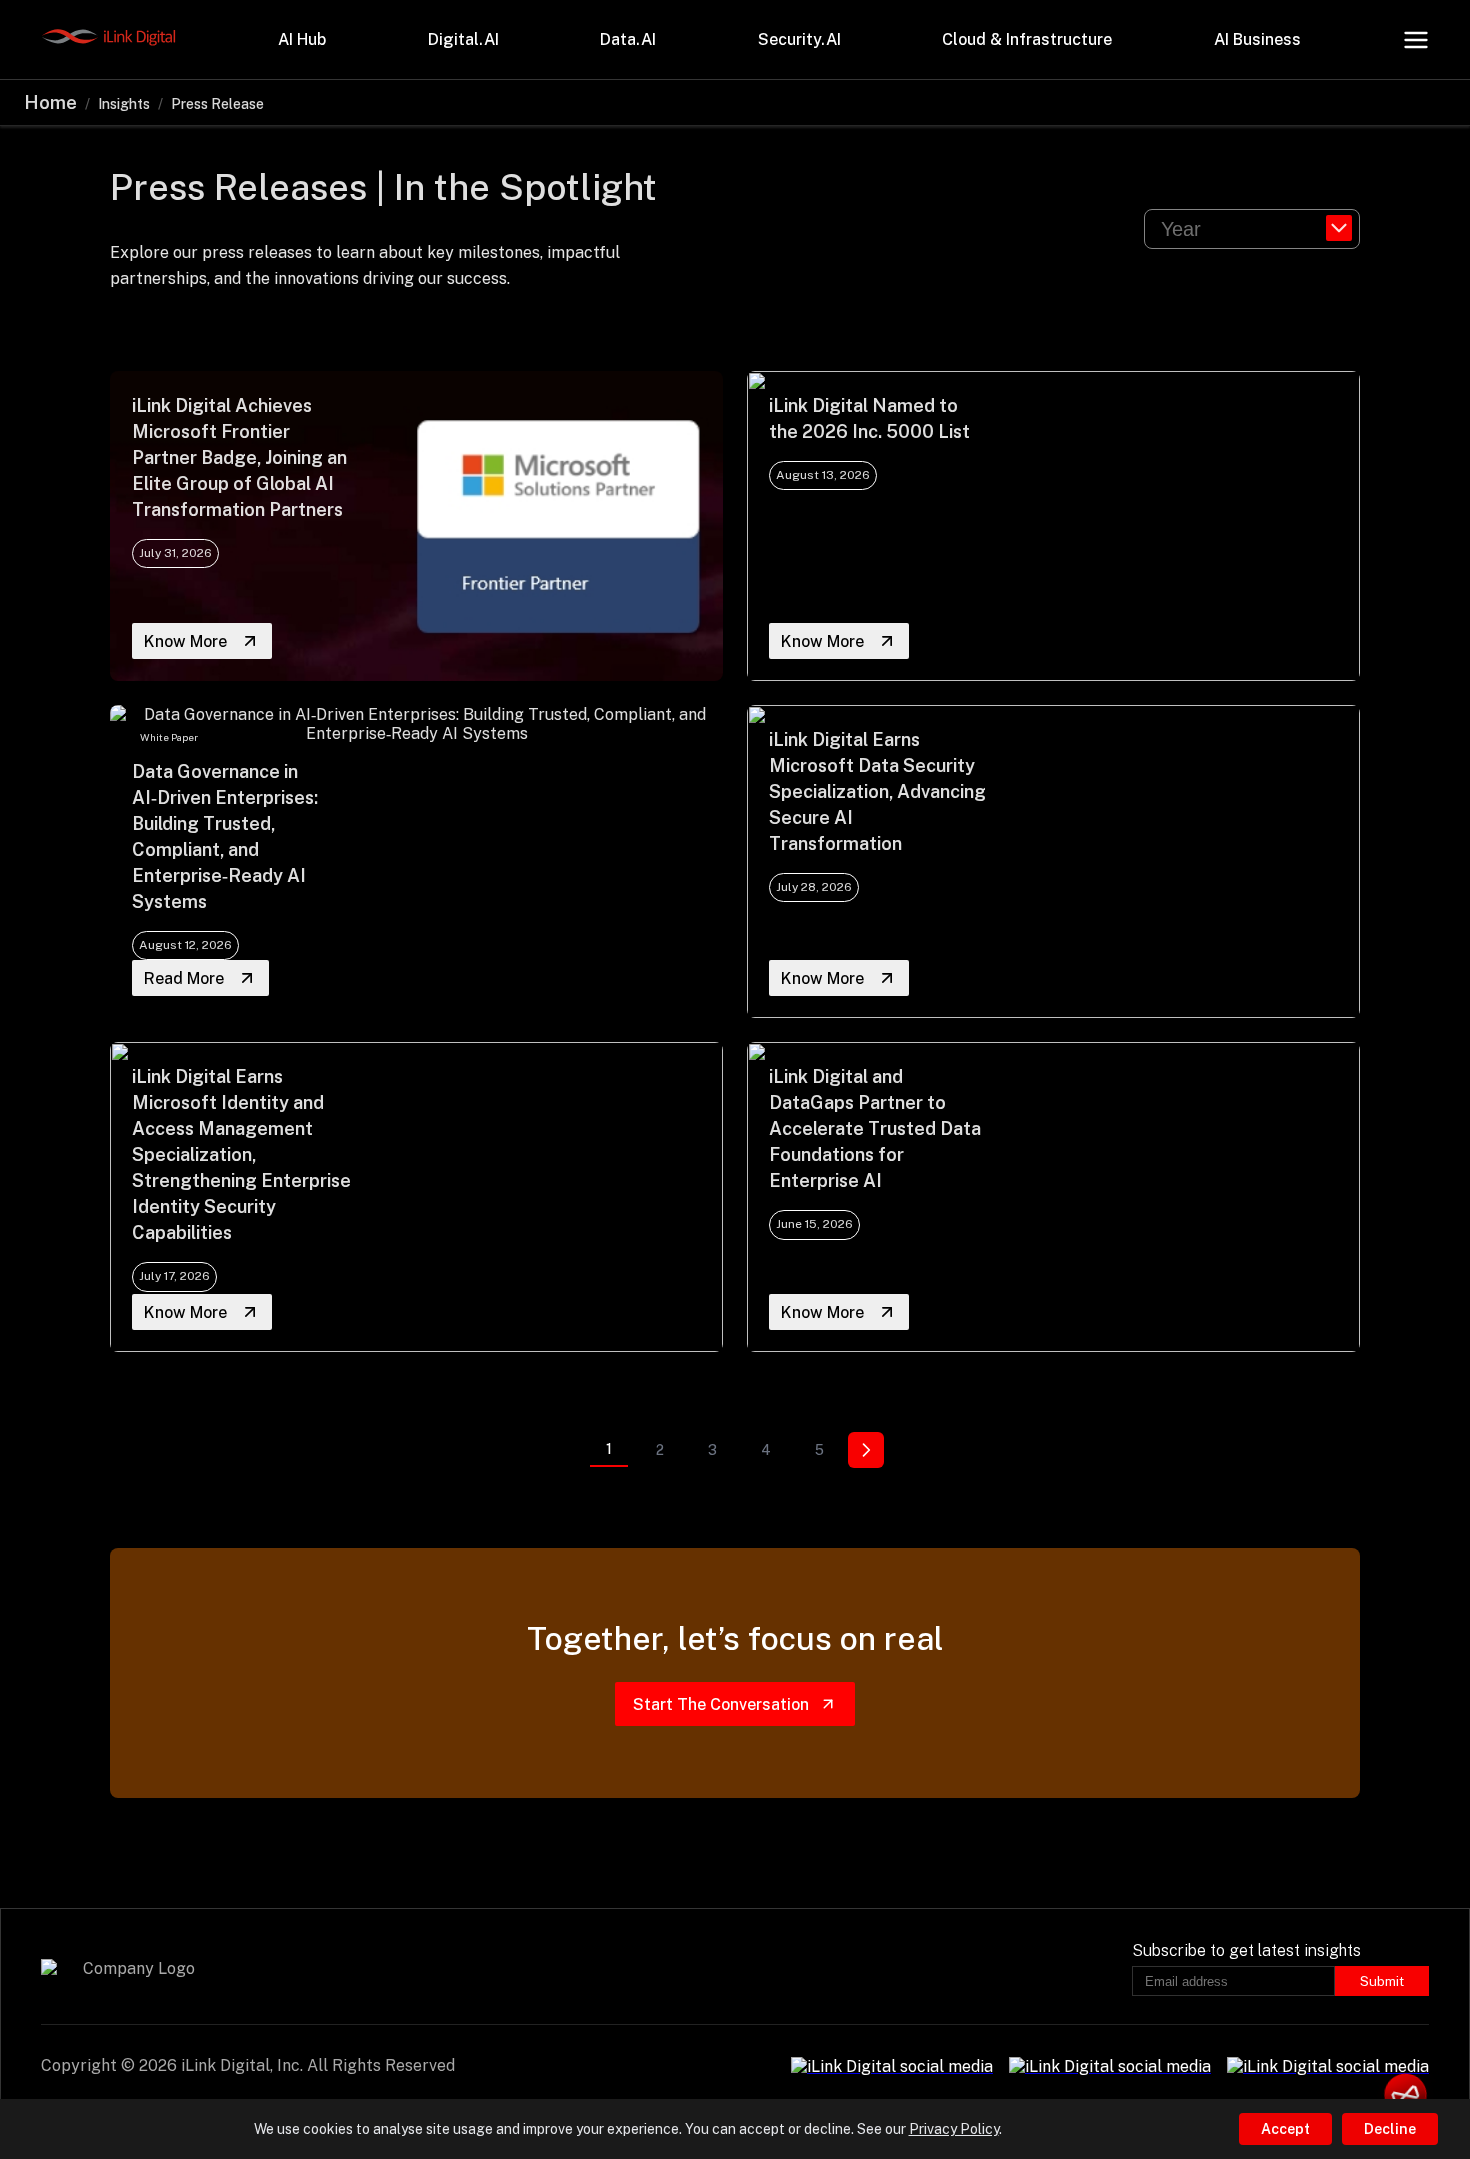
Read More (184, 978)
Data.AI (628, 39)
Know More (185, 641)
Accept (1285, 2129)
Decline (1390, 2129)
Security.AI (799, 39)
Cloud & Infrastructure (1027, 39)
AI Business (1257, 39)
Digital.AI (463, 39)
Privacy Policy (954, 2129)
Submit (1382, 1981)
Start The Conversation (721, 1704)
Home (50, 102)
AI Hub (302, 39)
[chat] (1405, 2094)
